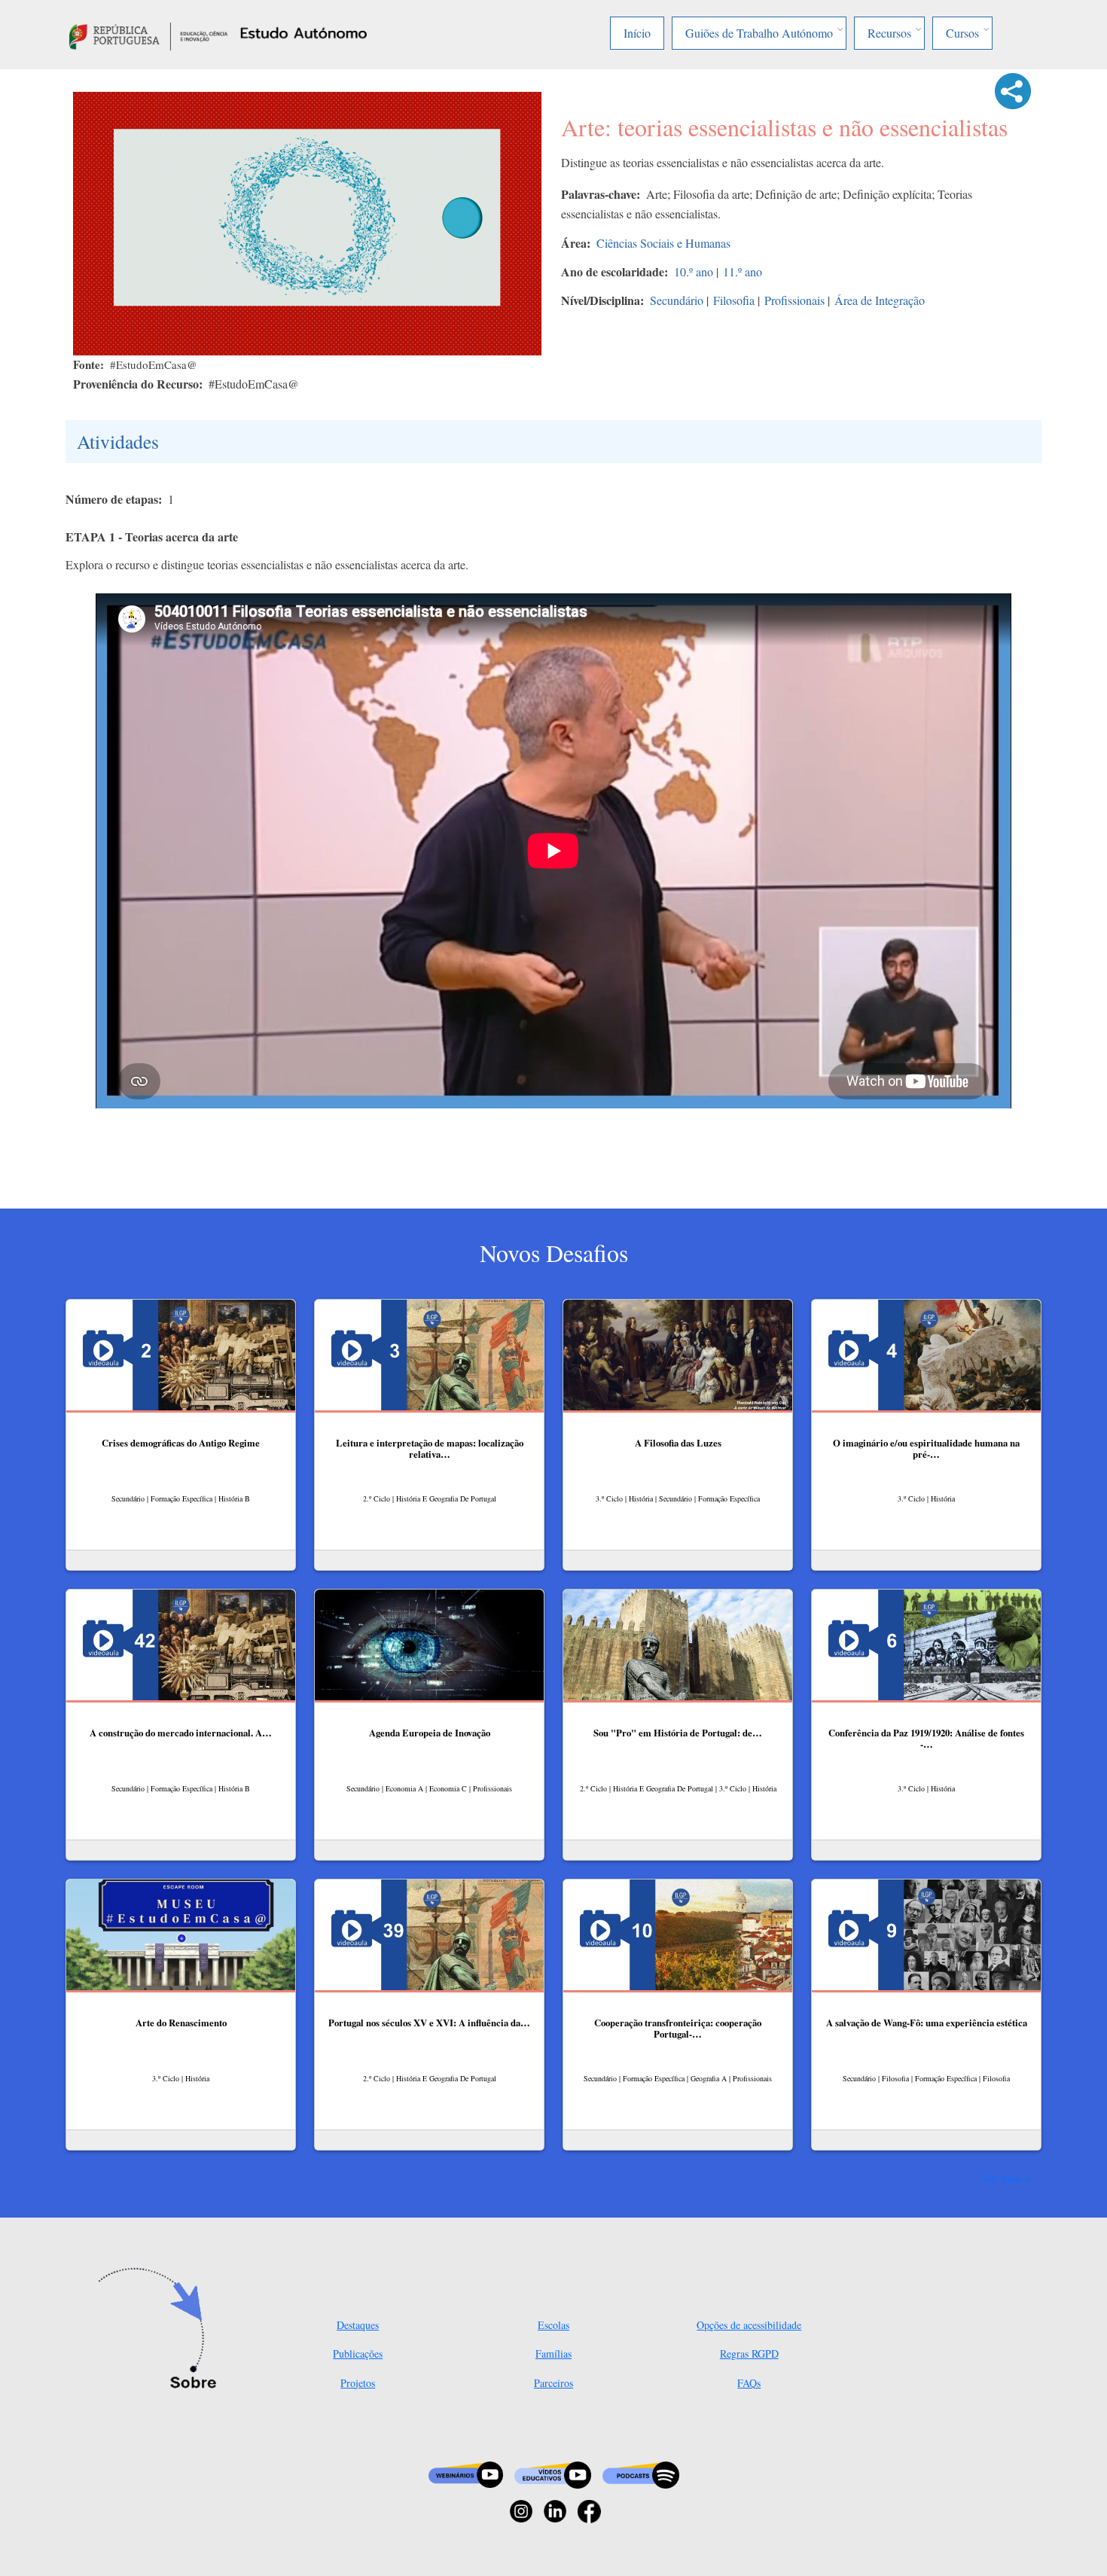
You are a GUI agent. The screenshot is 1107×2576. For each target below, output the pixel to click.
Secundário (677, 300)
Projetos (358, 2383)
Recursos (889, 33)
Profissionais (794, 300)
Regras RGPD (749, 2353)
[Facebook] (589, 2509)
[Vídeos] (553, 2473)
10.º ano (694, 271)
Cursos (962, 33)
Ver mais (1002, 2178)
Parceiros (553, 2383)
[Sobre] (162, 2330)
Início (637, 33)
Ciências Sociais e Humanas (663, 243)
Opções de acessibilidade (749, 2325)
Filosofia (734, 300)
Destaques (358, 2325)
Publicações (358, 2353)
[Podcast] (641, 2473)
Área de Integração (880, 300)
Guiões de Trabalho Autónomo (759, 33)
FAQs (749, 2383)
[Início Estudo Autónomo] (148, 34)
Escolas (553, 2325)
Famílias (553, 2353)
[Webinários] (466, 2473)
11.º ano (743, 271)
